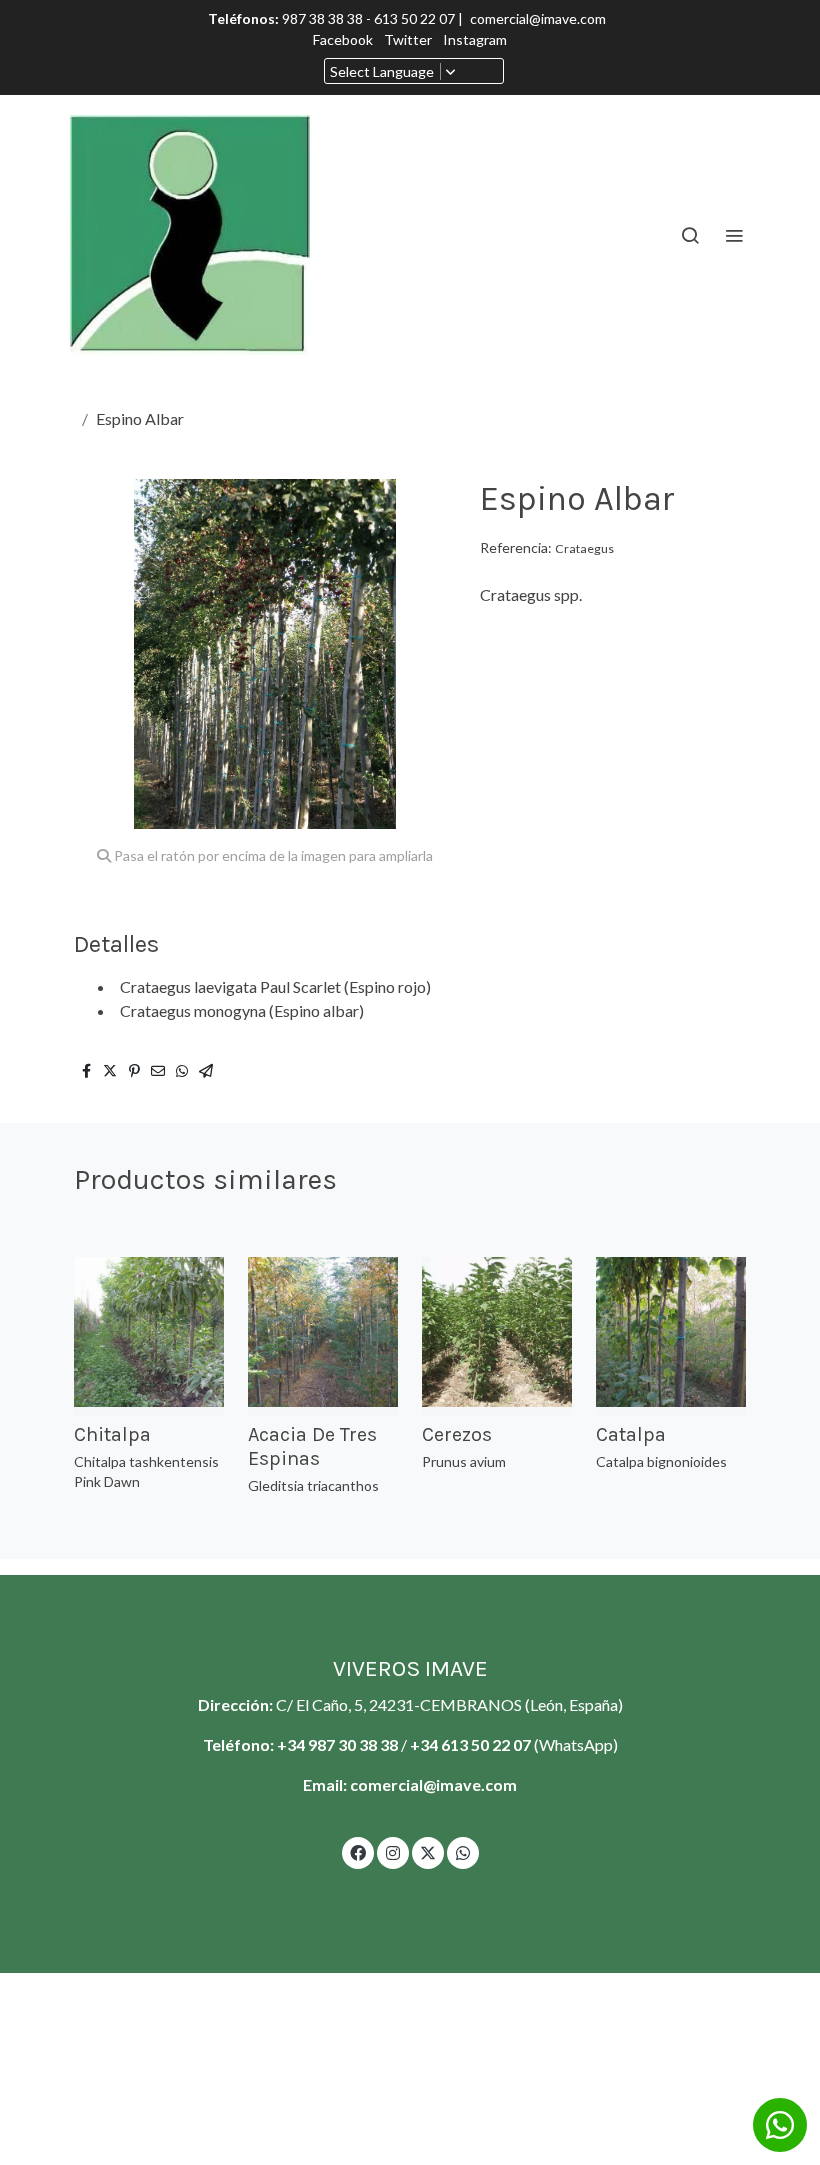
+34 (425, 1744)
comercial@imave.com (538, 18)
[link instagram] (393, 1852)
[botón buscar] (690, 235)
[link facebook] (358, 1852)
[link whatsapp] (463, 1852)
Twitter (409, 39)
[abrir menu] (734, 235)
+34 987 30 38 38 (337, 1744)
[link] (190, 235)
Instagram (475, 39)
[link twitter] (428, 1852)
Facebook (344, 39)
